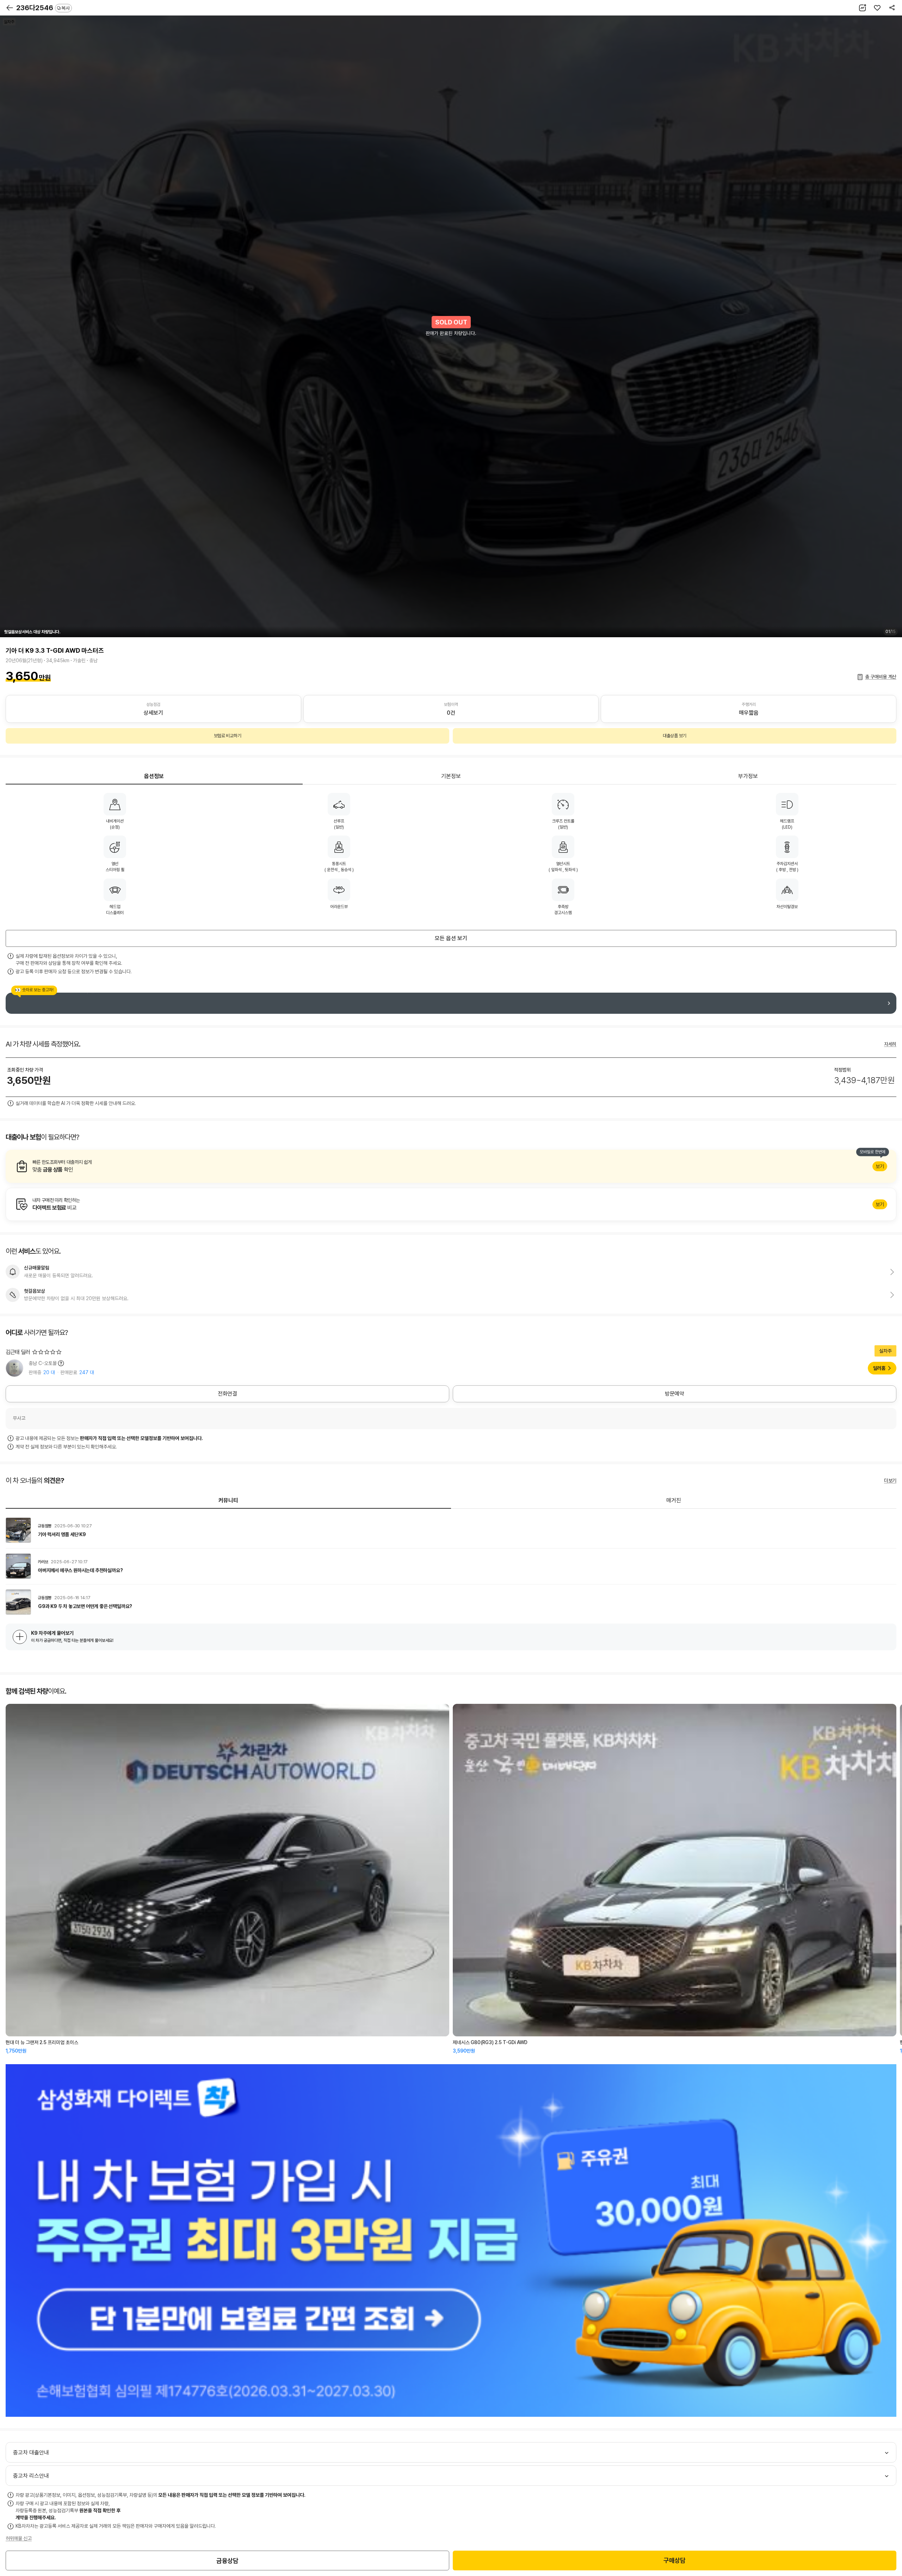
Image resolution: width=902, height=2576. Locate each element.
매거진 (674, 1500)
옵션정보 (154, 776)
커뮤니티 (228, 1500)
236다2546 (43, 8)
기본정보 (451, 776)
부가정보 (748, 776)
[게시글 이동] (451, 1530)
